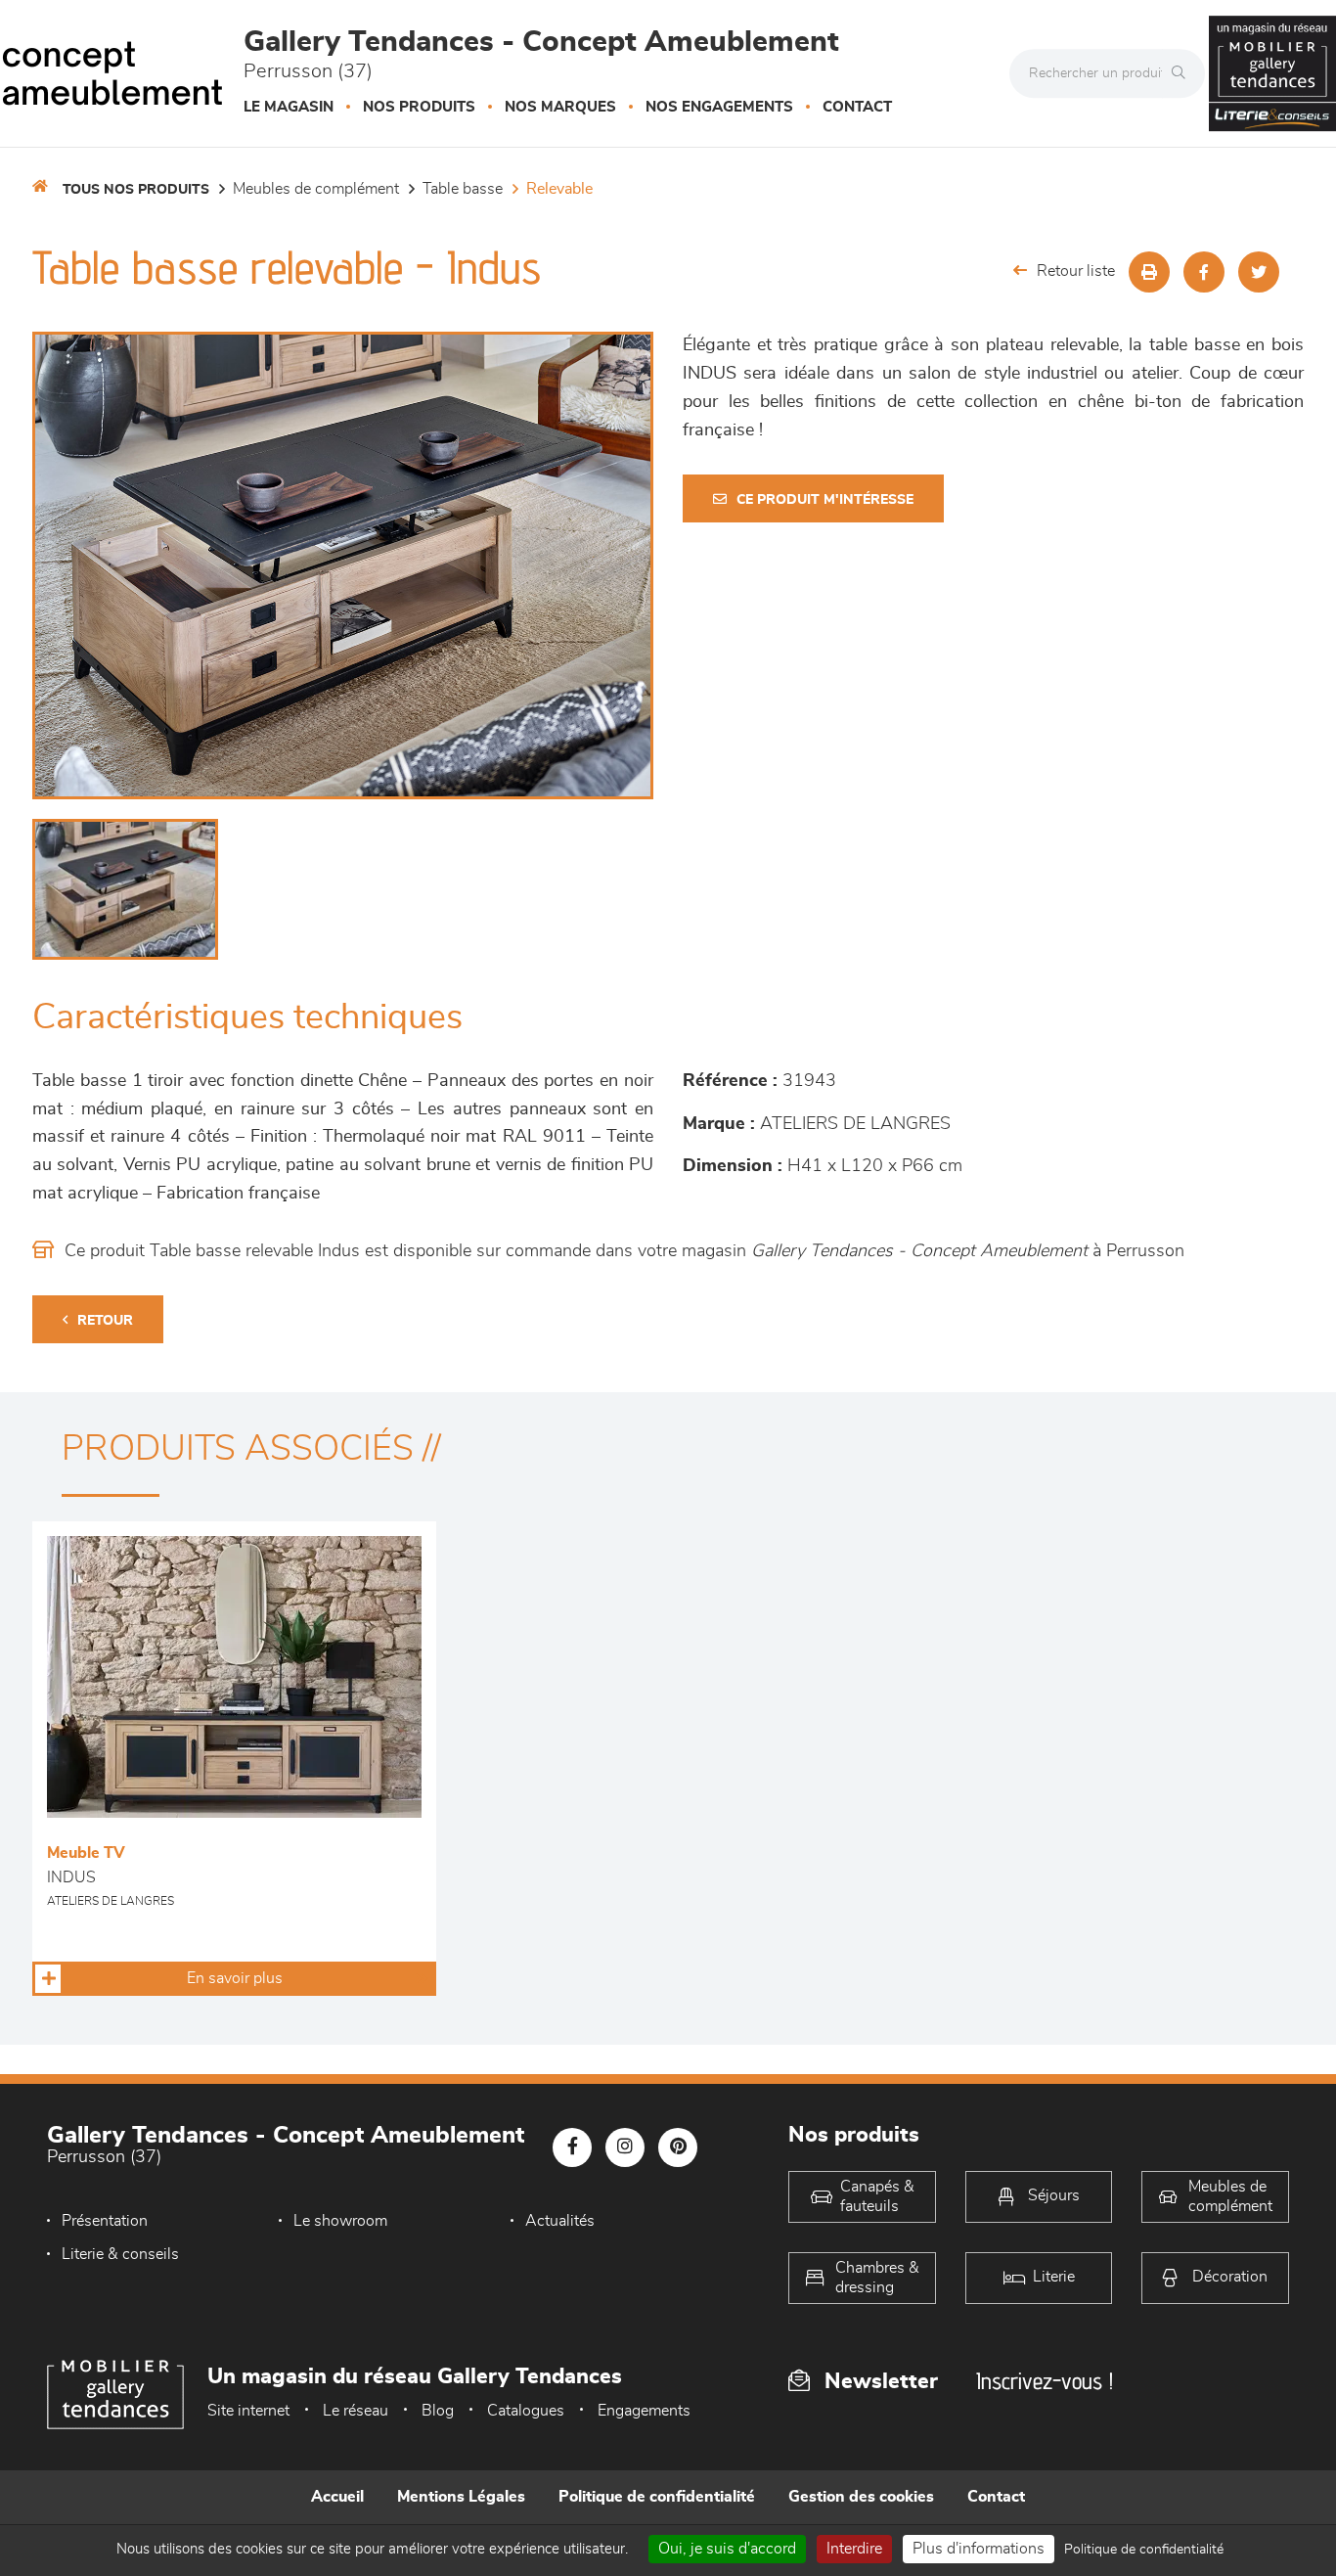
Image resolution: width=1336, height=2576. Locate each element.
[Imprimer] (1149, 272)
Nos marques (560, 107)
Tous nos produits (136, 190)
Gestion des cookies (861, 2497)
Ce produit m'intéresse (825, 500)
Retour (105, 1321)
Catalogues (526, 2411)
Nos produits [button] (419, 107)
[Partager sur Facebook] (1204, 272)
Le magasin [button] (289, 107)
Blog (438, 2411)
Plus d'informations (979, 2549)
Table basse (463, 189)
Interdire (854, 2549)
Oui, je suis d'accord (727, 2549)
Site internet (248, 2411)
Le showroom (340, 2221)
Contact (857, 107)
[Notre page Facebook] (572, 2147)
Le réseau (356, 2411)
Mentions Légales (461, 2497)
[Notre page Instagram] (625, 2147)
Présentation (105, 2221)
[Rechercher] (1183, 73)
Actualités (560, 2221)
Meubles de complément (316, 189)
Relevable (559, 189)
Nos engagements (719, 107)
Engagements (644, 2411)
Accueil (337, 2497)
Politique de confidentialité (657, 2497)
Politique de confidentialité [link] (1144, 2550)
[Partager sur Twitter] (1259, 272)
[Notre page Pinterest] (678, 2147)
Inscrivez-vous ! (1045, 2381)
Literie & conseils (120, 2254)
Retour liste (1076, 271)
